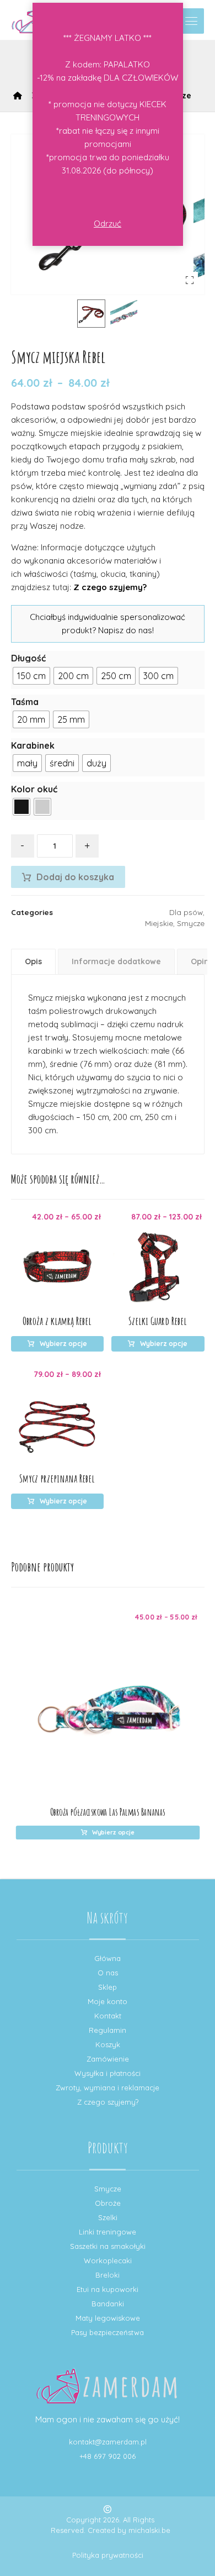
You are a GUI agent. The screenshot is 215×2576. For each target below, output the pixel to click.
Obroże (108, 2203)
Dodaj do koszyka (75, 877)
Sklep (108, 1987)
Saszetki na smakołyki (108, 2246)
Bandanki (108, 2304)
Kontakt (108, 2016)
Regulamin (108, 2030)
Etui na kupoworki (108, 2289)
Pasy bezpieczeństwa (108, 2332)
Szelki (108, 2217)
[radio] (31, 676)
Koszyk (108, 2044)
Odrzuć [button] (108, 224)
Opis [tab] (33, 961)
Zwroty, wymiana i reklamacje (108, 2088)
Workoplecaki (108, 2260)
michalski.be (149, 2530)
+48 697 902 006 (108, 2456)
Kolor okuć (34, 789)
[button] (191, 21)
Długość (28, 658)
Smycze (191, 923)
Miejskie (159, 923)
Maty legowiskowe (108, 2318)
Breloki (108, 2275)
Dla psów (186, 912)
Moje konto (108, 2001)
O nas (108, 1973)
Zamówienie (108, 2059)
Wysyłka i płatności (108, 2073)
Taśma (25, 702)
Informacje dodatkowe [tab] (116, 961)
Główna (108, 1958)
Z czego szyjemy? (110, 587)
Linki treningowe (108, 2232)
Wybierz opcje (63, 1344)
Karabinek (33, 745)
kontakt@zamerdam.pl (108, 2442)
